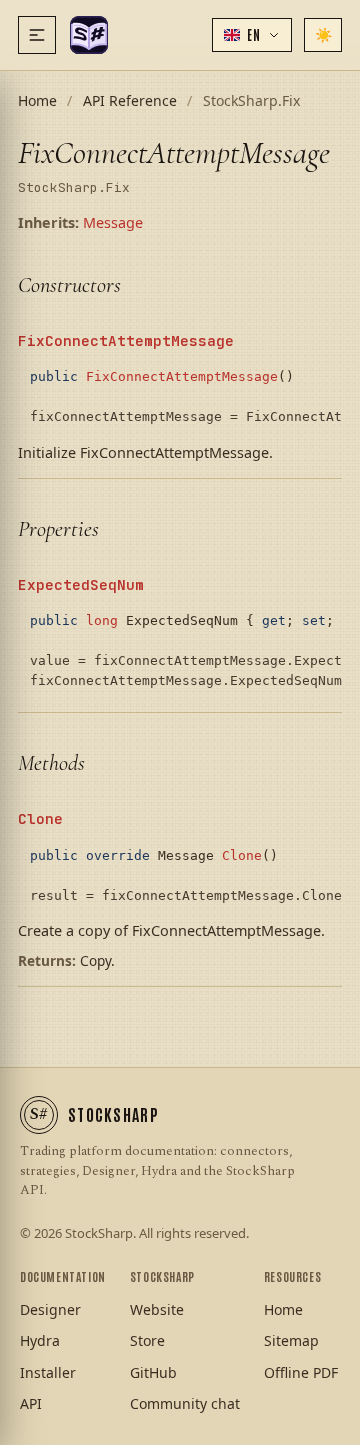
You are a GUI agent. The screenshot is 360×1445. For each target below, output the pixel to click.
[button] (252, 35)
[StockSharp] (89, 35)
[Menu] (37, 35)
